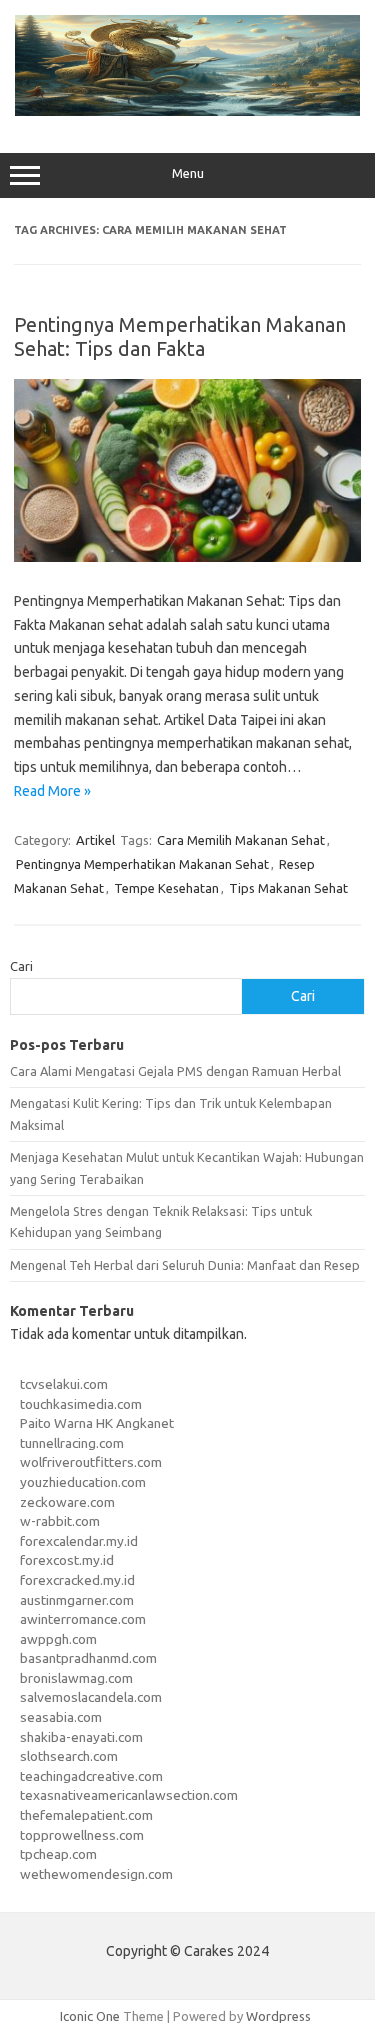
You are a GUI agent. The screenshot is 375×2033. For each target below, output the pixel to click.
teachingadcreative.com (91, 1776)
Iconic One (90, 2016)
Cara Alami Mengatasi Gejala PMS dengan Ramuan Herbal (175, 1071)
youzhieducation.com (83, 1482)
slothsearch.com (69, 1756)
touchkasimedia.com (81, 1404)
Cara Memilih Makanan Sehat (241, 840)
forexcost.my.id (67, 1560)
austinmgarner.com (77, 1600)
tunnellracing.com (72, 1443)
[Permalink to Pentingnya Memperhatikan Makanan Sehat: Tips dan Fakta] (187, 557)
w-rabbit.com (60, 1521)
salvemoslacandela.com (91, 1697)
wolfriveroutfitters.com (91, 1462)
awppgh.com (58, 1639)
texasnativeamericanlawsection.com (129, 1795)
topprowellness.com (82, 1835)
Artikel (95, 840)
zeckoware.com (67, 1502)
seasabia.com (61, 1717)
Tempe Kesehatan (166, 888)
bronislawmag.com (76, 1678)
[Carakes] (187, 111)
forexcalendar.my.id (79, 1541)
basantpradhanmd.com (88, 1658)
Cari (21, 966)
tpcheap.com (58, 1854)
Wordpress (278, 2016)
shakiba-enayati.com (81, 1737)
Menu (188, 173)
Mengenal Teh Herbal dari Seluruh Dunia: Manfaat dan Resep (185, 1265)
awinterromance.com (83, 1619)
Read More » (52, 791)
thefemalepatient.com (86, 1815)
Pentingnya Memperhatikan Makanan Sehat (142, 864)
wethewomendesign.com (96, 1874)
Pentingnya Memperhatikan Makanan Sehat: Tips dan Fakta (180, 336)
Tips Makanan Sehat (288, 888)
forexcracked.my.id (77, 1580)
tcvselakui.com (64, 1384)
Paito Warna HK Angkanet (97, 1423)
